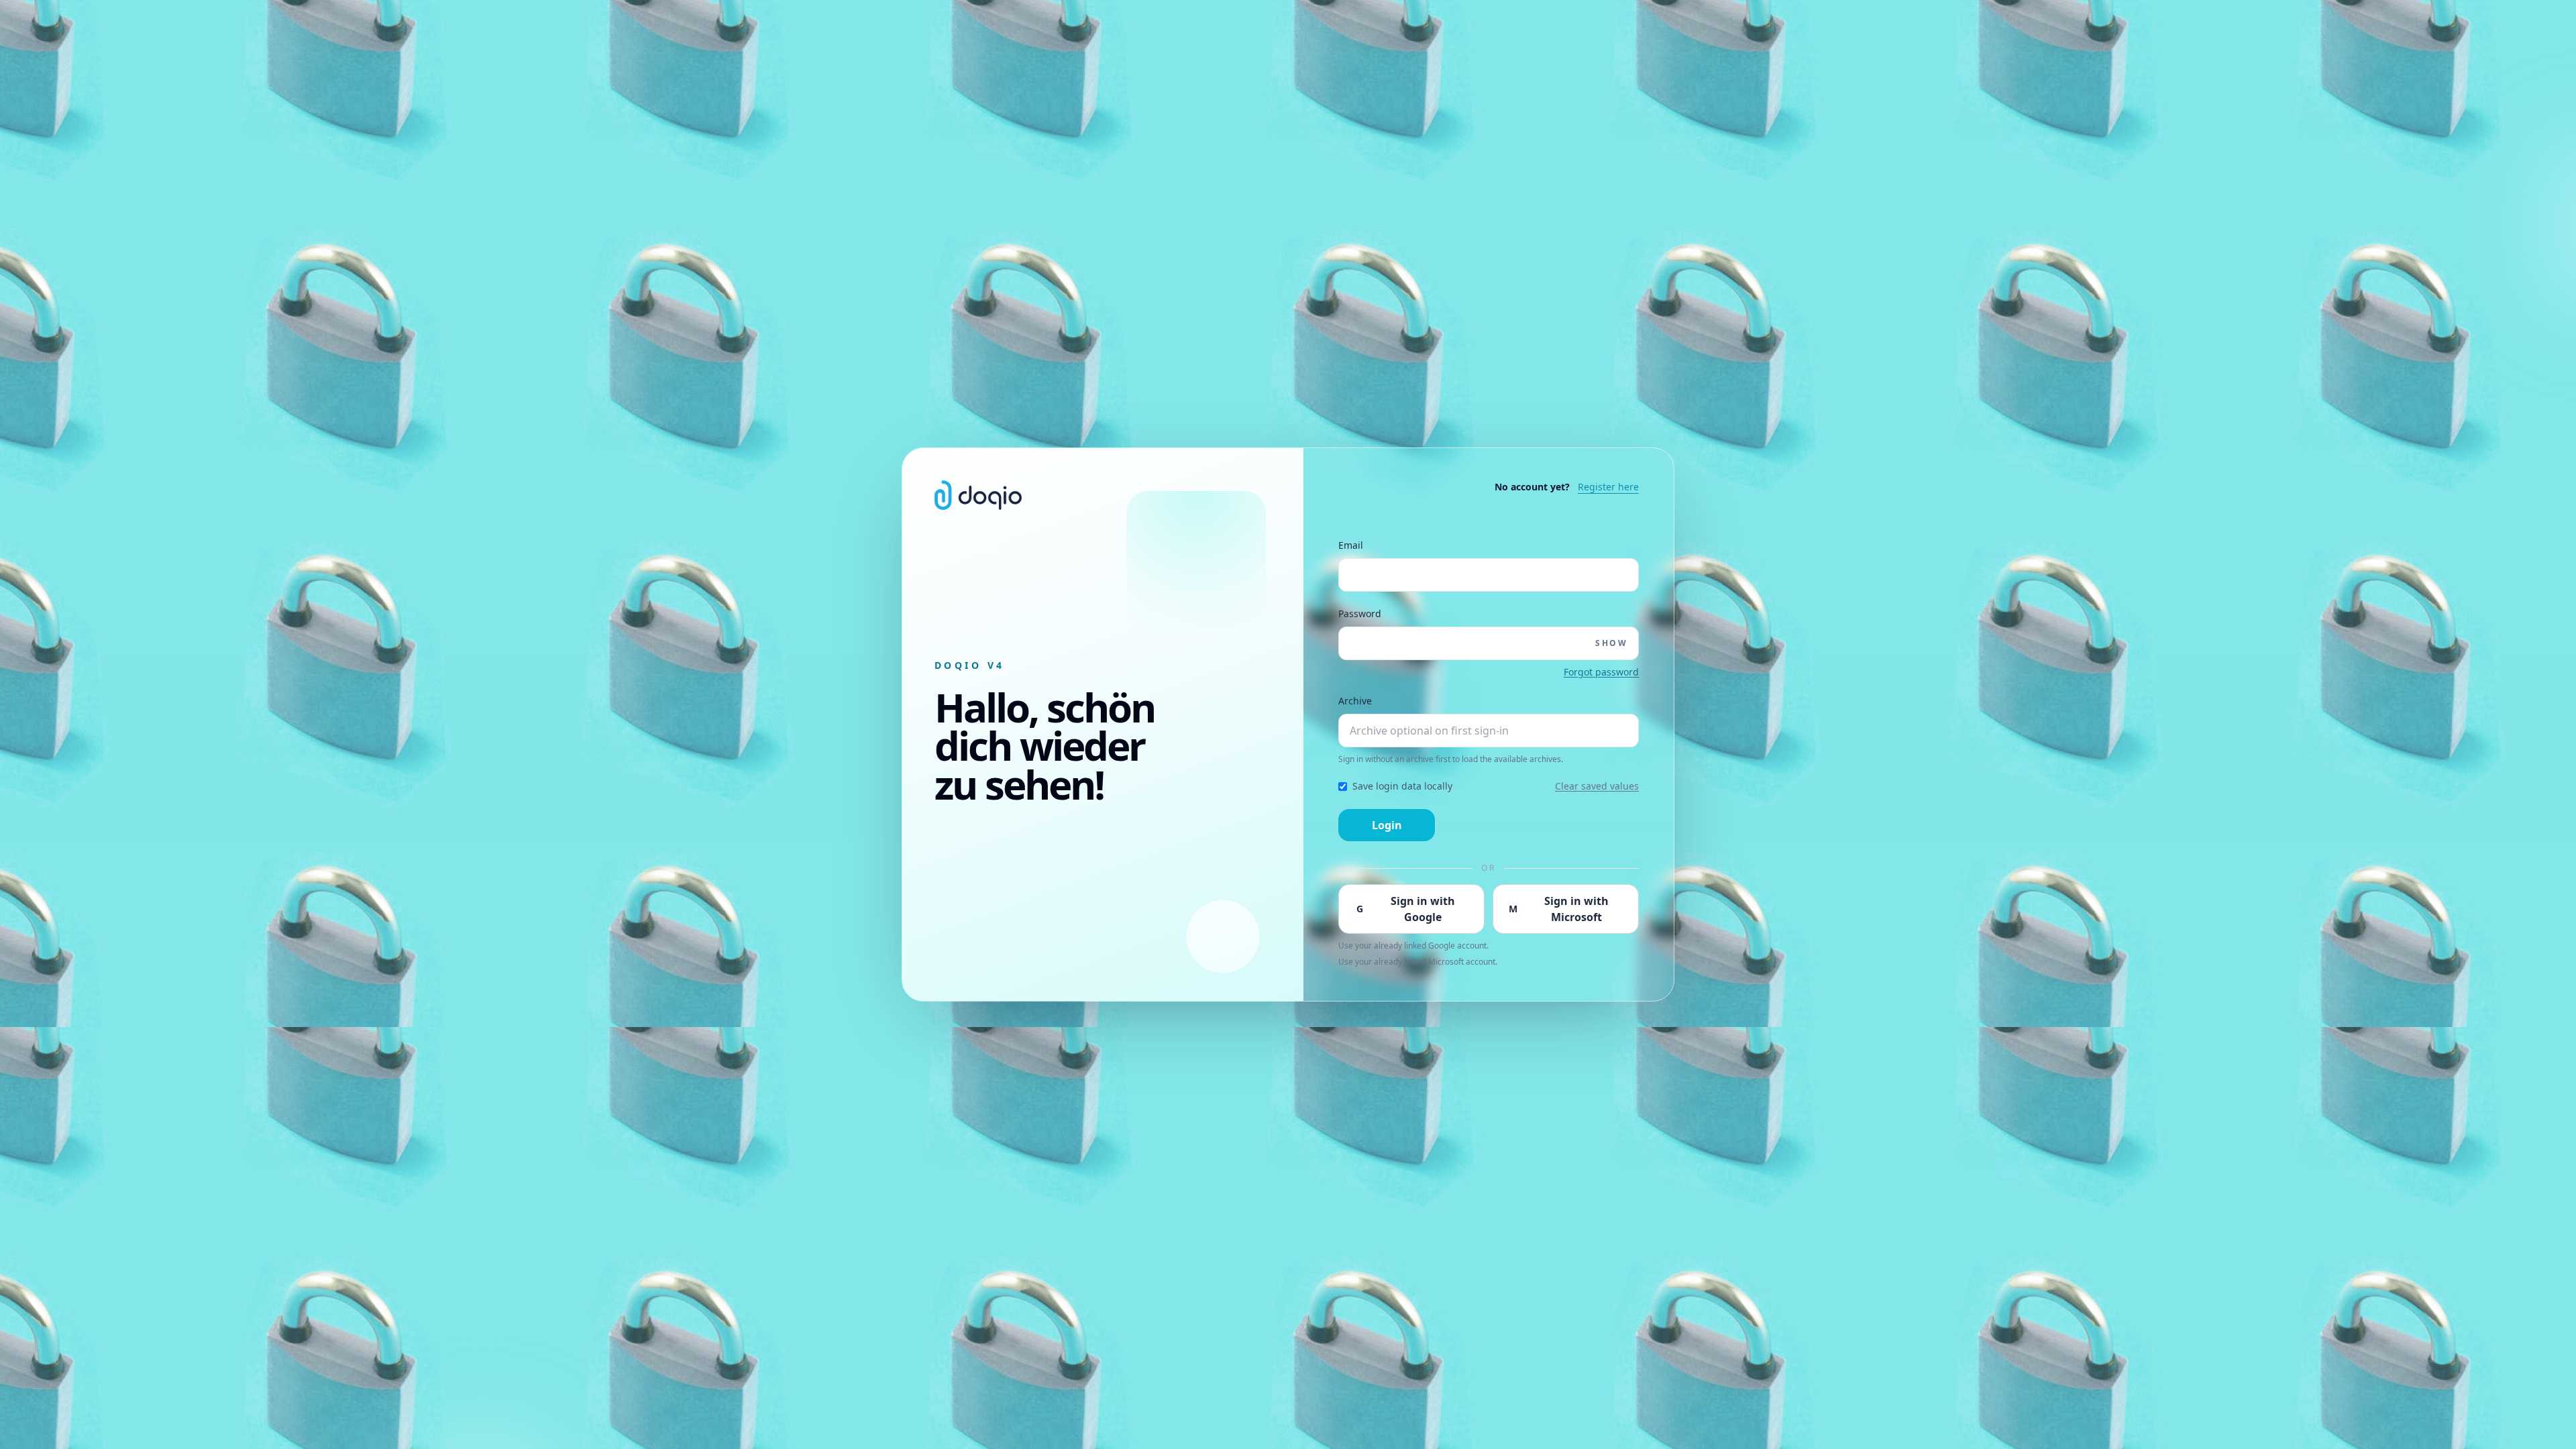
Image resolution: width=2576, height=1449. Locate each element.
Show (1611, 643)
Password (1360, 613)
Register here (1608, 487)
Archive (1355, 701)
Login (1387, 825)
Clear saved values (1597, 786)
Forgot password (1601, 672)
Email (1351, 545)
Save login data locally (1402, 786)
